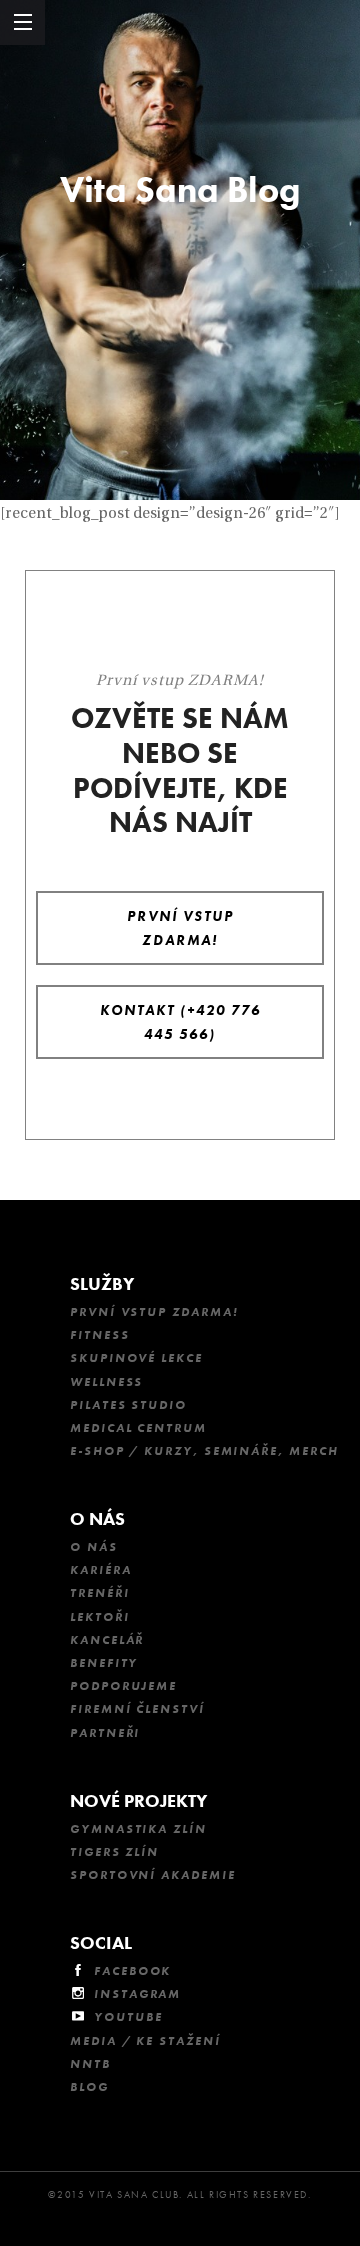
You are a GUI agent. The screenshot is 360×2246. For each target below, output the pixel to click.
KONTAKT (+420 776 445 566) (180, 1022)
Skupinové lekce (136, 1358)
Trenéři (99, 1593)
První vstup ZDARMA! (180, 928)
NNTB (90, 2064)
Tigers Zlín (114, 1852)
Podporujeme (123, 1686)
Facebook (132, 1971)
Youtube (128, 2017)
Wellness (106, 1382)
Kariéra (100, 1570)
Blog (89, 2087)
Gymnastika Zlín (138, 1829)
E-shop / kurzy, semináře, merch (204, 1451)
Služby (102, 1283)
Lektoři (99, 1617)
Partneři (105, 1733)
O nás (97, 1518)
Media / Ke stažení (145, 2041)
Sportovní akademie (153, 1875)
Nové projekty (138, 1800)
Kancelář (107, 1640)
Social (101, 1942)
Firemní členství (137, 1709)
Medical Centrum (138, 1428)
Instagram (137, 1994)
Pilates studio (128, 1405)
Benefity (104, 1663)
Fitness (99, 1335)
